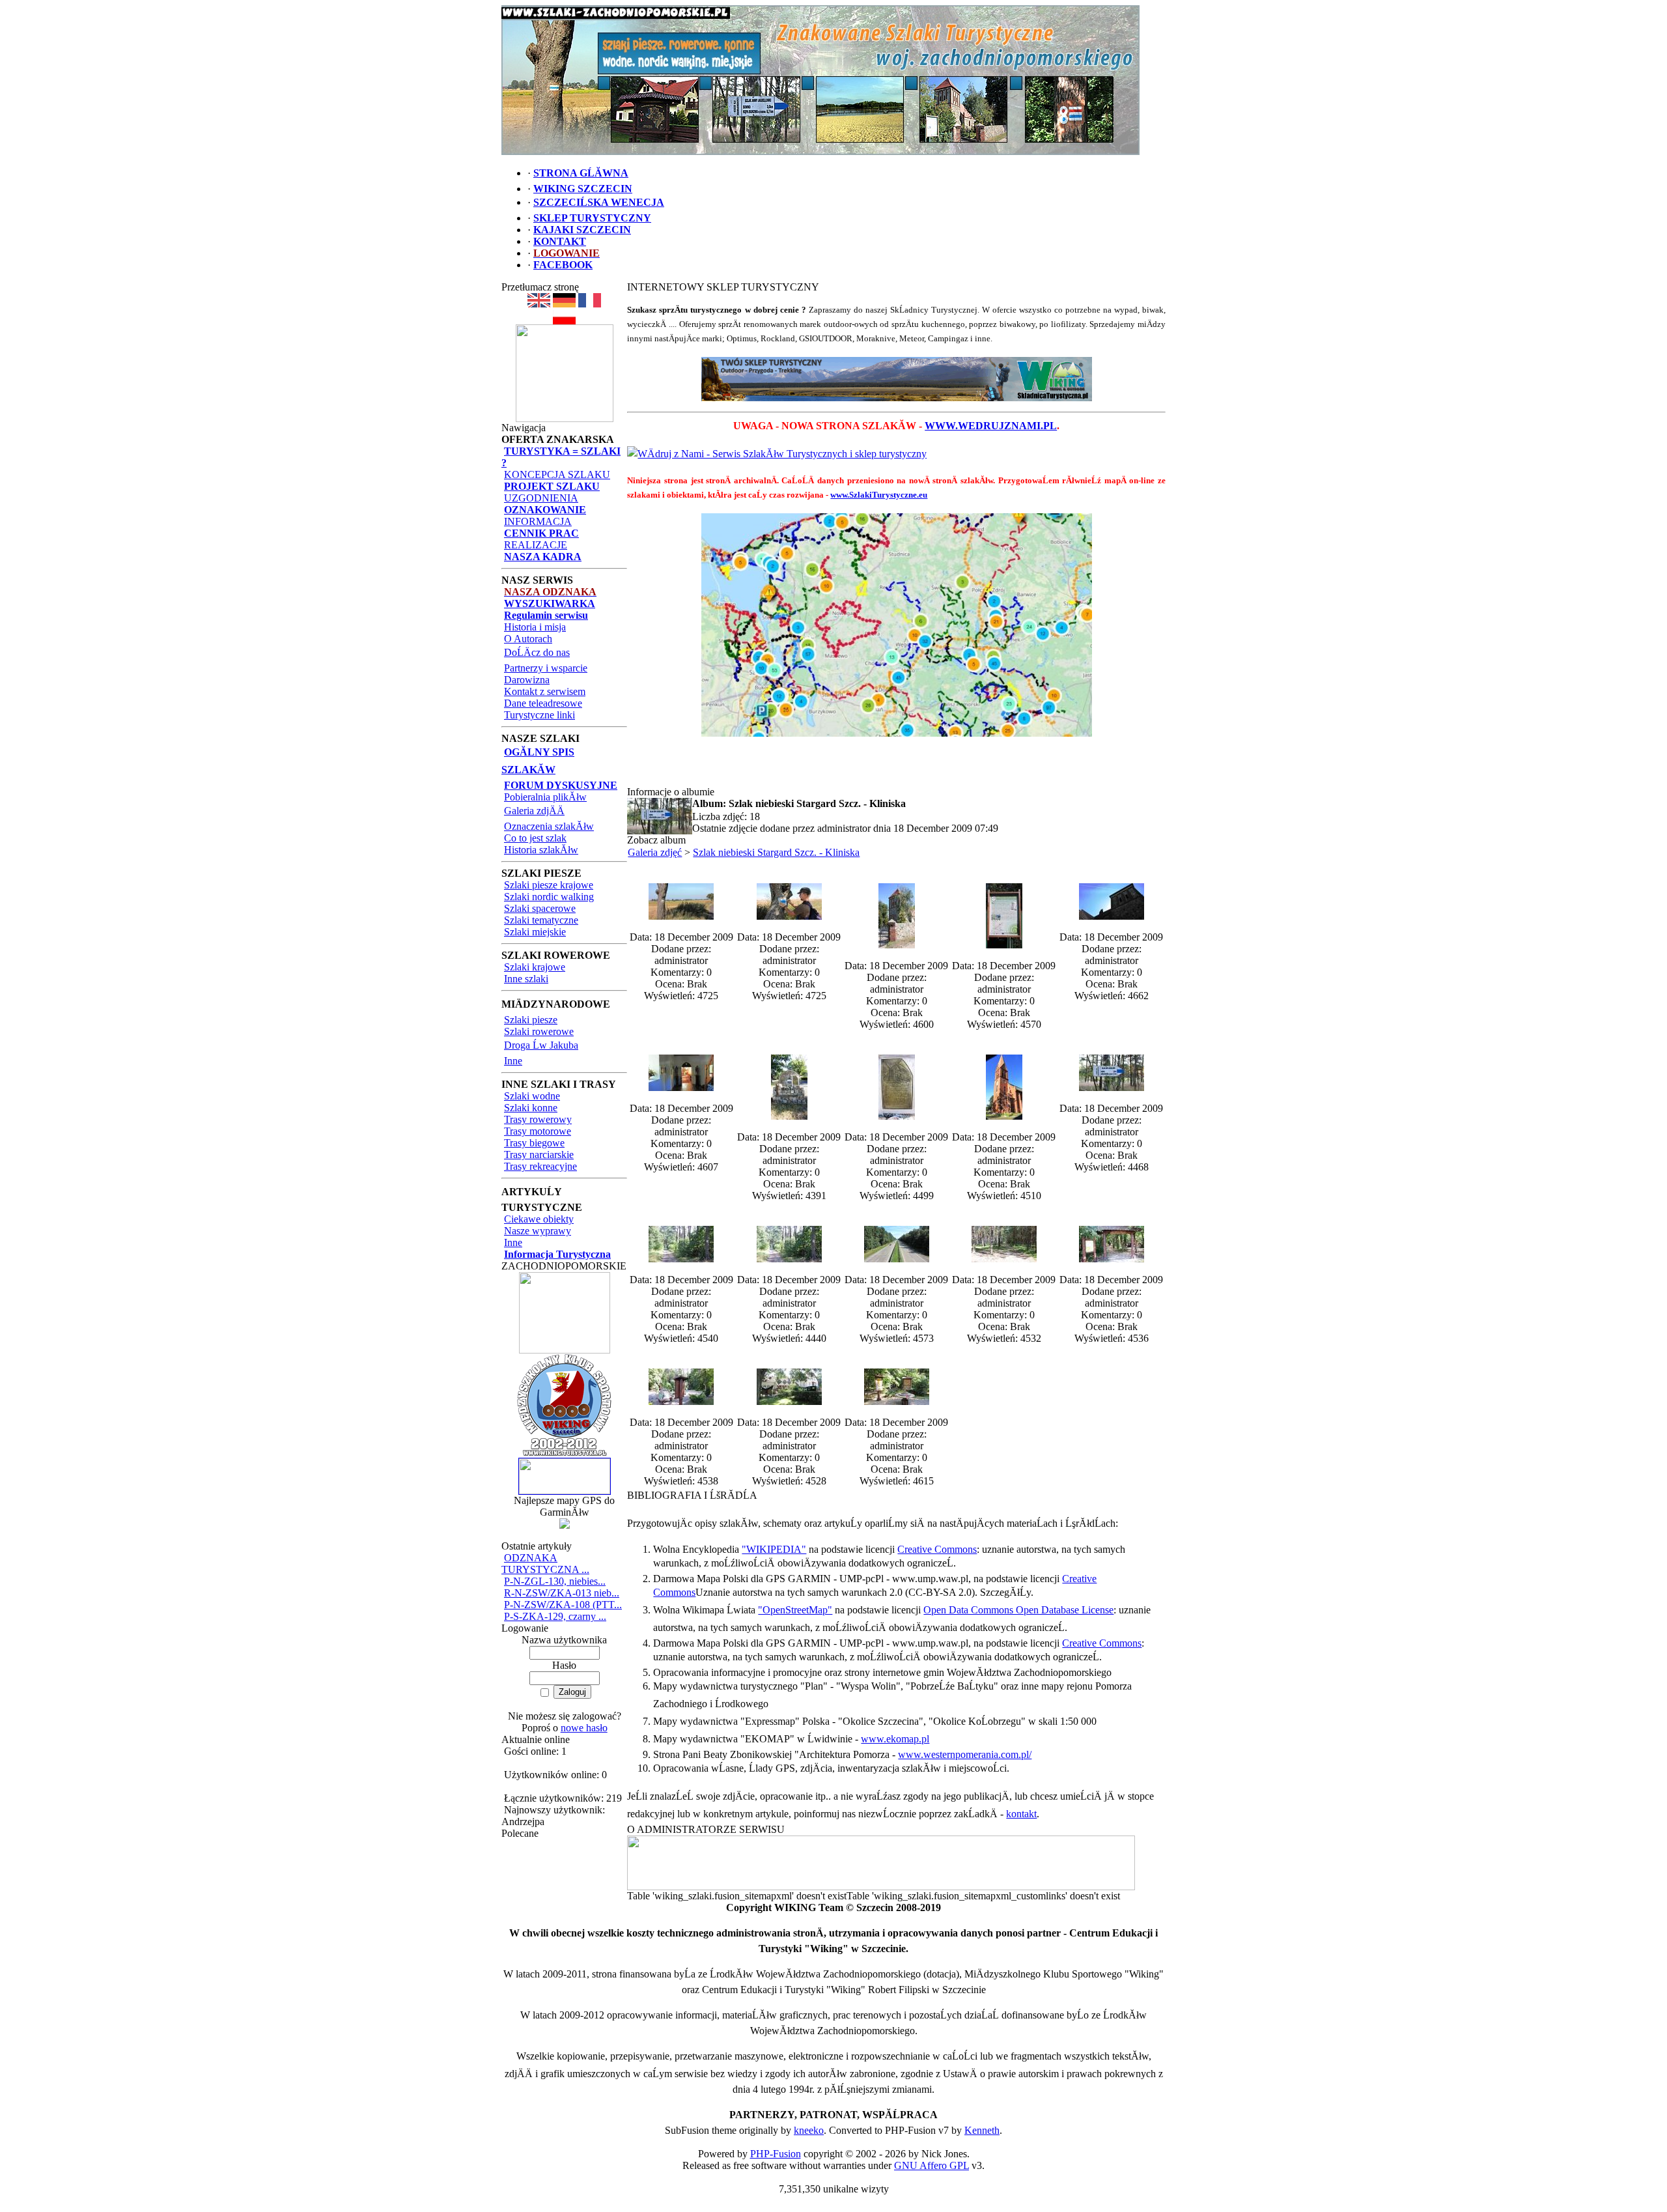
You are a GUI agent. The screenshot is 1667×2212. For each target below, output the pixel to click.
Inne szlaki (526, 979)
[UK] (539, 304)
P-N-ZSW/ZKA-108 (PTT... (563, 1605)
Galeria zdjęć (655, 852)
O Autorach (528, 639)
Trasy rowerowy (538, 1119)
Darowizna (527, 680)
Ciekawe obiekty (539, 1219)
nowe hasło (584, 1728)
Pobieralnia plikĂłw (545, 797)
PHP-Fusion (776, 2154)
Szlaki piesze (531, 1020)
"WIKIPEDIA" (774, 1549)
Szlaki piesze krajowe (549, 885)
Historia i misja (535, 627)
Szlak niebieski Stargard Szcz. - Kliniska (776, 852)
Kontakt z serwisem (545, 691)
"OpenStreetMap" (795, 1610)
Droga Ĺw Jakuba (541, 1045)
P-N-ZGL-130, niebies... (555, 1581)
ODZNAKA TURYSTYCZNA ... (545, 1564)
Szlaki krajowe (535, 967)
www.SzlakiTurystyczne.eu (879, 495)
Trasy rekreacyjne (540, 1166)
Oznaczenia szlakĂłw (549, 826)
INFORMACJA (538, 521)
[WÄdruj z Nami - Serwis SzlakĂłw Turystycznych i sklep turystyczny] (777, 454)
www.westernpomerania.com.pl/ (965, 1754)
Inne (513, 1061)
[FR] (590, 304)
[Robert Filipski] (881, 1887)
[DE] (564, 304)
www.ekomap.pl (895, 1739)
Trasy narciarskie (539, 1155)
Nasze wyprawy (538, 1231)
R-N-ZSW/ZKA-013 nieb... (562, 1593)
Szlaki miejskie (535, 932)
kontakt (1021, 1814)
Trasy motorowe (538, 1131)
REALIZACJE (536, 545)
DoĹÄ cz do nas (537, 652)
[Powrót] (564, 321)
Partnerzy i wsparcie (546, 668)
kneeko (809, 2130)
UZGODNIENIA (541, 498)
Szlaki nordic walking (549, 897)
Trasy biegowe (534, 1143)
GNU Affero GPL (932, 2165)
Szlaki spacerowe (540, 908)
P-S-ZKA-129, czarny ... (555, 1616)
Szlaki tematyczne (541, 920)
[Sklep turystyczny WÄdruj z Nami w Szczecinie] (896, 379)
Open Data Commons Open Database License (1018, 1610)
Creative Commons (937, 1549)
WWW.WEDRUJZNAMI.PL (991, 426)
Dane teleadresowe (543, 703)
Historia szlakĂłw (541, 850)
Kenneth (982, 2130)
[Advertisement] (897, 767)
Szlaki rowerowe (539, 1031)
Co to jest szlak (535, 838)
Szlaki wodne (532, 1096)
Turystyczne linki (539, 715)
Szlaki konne (531, 1108)
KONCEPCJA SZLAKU (557, 475)
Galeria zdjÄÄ (534, 811)
